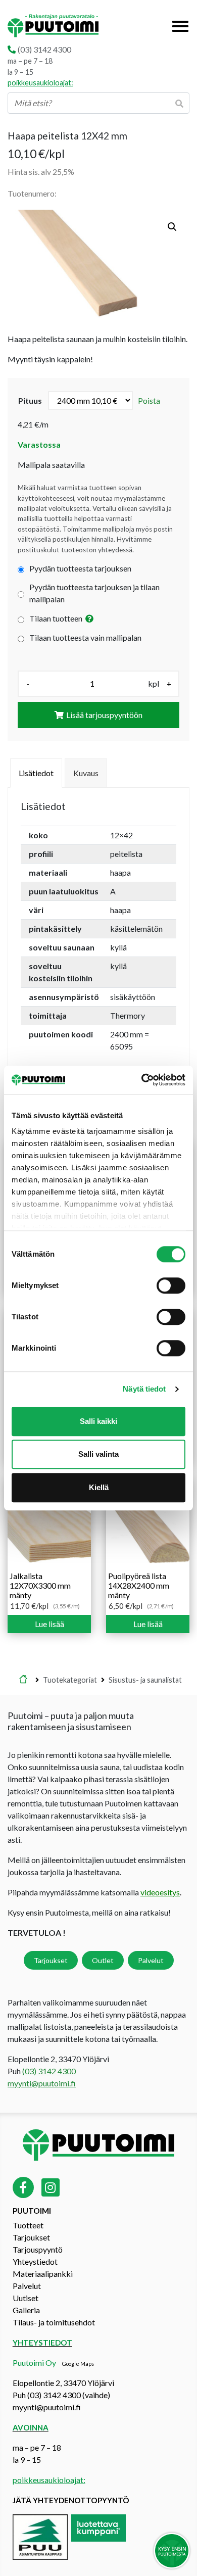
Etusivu (23, 1680)
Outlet (103, 1960)
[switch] (171, 1285)
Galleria (26, 2310)
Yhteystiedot (35, 2261)
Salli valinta (98, 1454)
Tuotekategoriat (70, 1680)
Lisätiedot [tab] (36, 773)
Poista (149, 400)
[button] (172, 227)
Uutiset (26, 2298)
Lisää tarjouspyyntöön (104, 715)
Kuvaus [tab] (86, 773)
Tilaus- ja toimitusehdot (54, 2322)
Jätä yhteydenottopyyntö (71, 2500)
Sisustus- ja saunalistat (145, 1680)
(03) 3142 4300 (44, 49)
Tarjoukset (51, 1960)
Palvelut (151, 1960)
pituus (30, 400)
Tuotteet (28, 2225)
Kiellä (99, 1487)
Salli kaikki (98, 1421)
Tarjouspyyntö (38, 2249)
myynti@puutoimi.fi (42, 2083)
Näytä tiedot (144, 1389)
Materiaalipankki (43, 2274)
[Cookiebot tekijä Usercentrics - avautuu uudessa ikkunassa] (142, 1080)
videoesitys (160, 1892)
